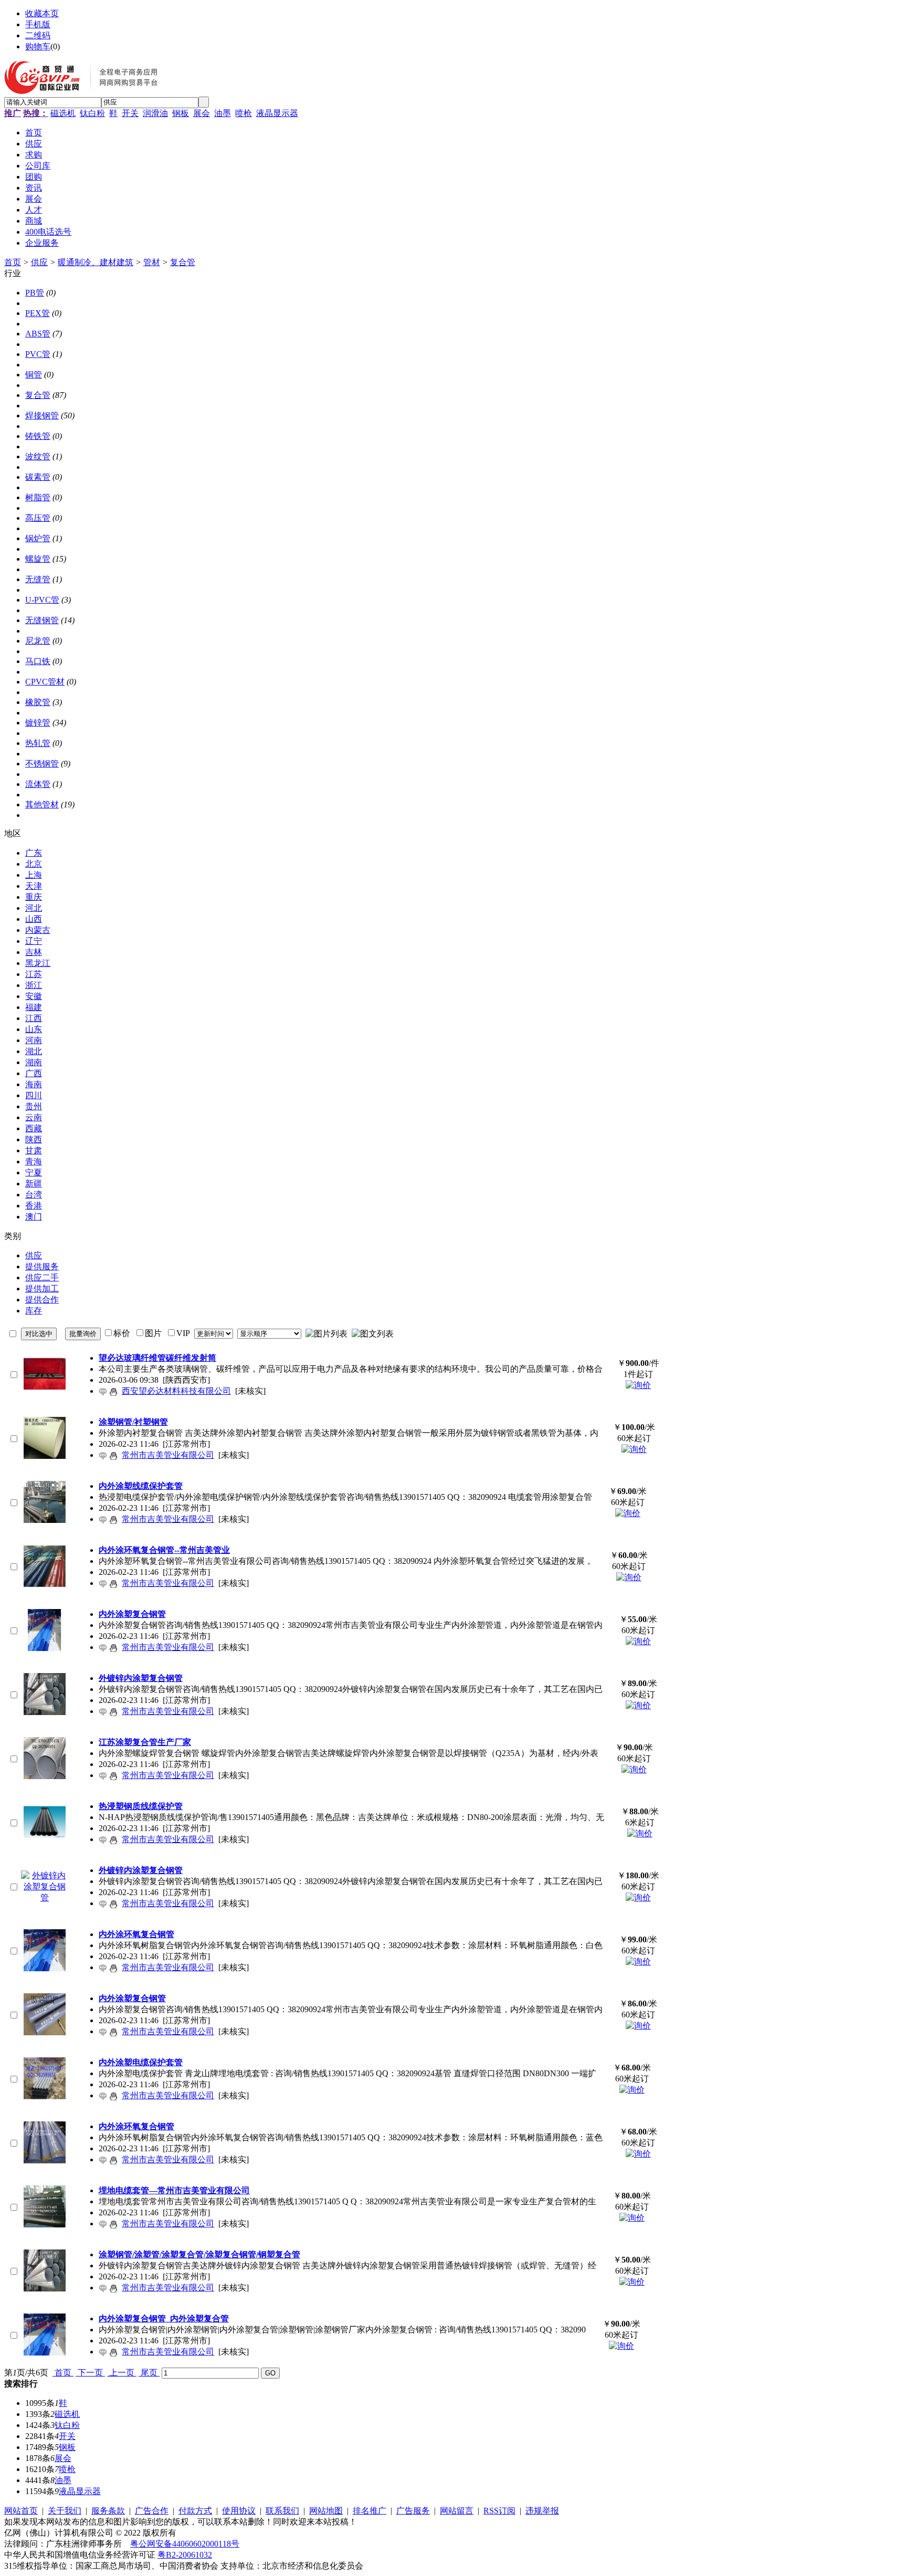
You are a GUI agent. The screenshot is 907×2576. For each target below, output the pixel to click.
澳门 (34, 1217)
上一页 (122, 2373)
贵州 (34, 1106)
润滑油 (155, 113)
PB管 (35, 293)
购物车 (38, 46)
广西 (34, 1073)
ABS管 (38, 334)
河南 (34, 1040)
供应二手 (42, 1278)
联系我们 (282, 2511)
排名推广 (370, 2511)
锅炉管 (38, 538)
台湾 (34, 1195)
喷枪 (244, 113)
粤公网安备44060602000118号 (185, 2544)
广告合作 (152, 2511)
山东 (34, 1029)
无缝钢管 (42, 620)
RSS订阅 (499, 2511)
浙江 (34, 985)
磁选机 (63, 113)
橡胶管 (38, 702)
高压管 (38, 518)
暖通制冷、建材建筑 (96, 262)
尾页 (149, 2373)
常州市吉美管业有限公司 (168, 1455)
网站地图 (326, 2511)
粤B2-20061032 (185, 2555)
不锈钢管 (42, 764)
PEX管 (38, 313)
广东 (34, 853)
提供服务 (42, 1266)
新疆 (34, 1184)
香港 (34, 1206)
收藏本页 (42, 13)
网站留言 (457, 2511)
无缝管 (38, 579)
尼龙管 (38, 641)
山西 (34, 919)
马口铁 (38, 661)
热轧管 (38, 743)
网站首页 (21, 2511)
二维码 (38, 35)
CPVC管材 (45, 682)
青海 (34, 1161)
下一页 (90, 2373)
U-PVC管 (42, 600)
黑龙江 (38, 963)
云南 (34, 1117)
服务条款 (108, 2511)
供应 (39, 262)
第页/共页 (26, 2373)
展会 (202, 113)
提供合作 (42, 1300)
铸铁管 (38, 436)
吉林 (34, 952)
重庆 (34, 897)
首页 (13, 262)
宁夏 (34, 1173)
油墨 (223, 113)
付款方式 (195, 2511)
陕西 (34, 1139)
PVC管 (38, 354)
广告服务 (413, 2511)
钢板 (181, 113)
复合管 (183, 262)
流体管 (38, 784)
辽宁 (34, 941)
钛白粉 (92, 113)
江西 (34, 1018)
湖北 (34, 1051)
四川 (34, 1095)
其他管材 (42, 805)
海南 (34, 1084)
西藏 (34, 1128)
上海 (34, 875)
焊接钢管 (42, 416)
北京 (34, 864)
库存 (34, 1311)
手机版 (38, 24)
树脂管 (38, 497)
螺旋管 (38, 559)
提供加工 (42, 1289)
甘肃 (34, 1150)
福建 (34, 1007)
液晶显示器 (277, 113)
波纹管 (38, 456)
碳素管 (38, 477)
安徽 (34, 996)
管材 (152, 262)
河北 (34, 908)
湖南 (34, 1062)
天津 (34, 886)
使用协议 (239, 2511)
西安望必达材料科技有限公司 (176, 1391)
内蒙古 (38, 930)
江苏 (34, 974)
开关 (130, 113)
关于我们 (65, 2511)
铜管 (34, 375)
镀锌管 (38, 723)
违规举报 (542, 2511)
